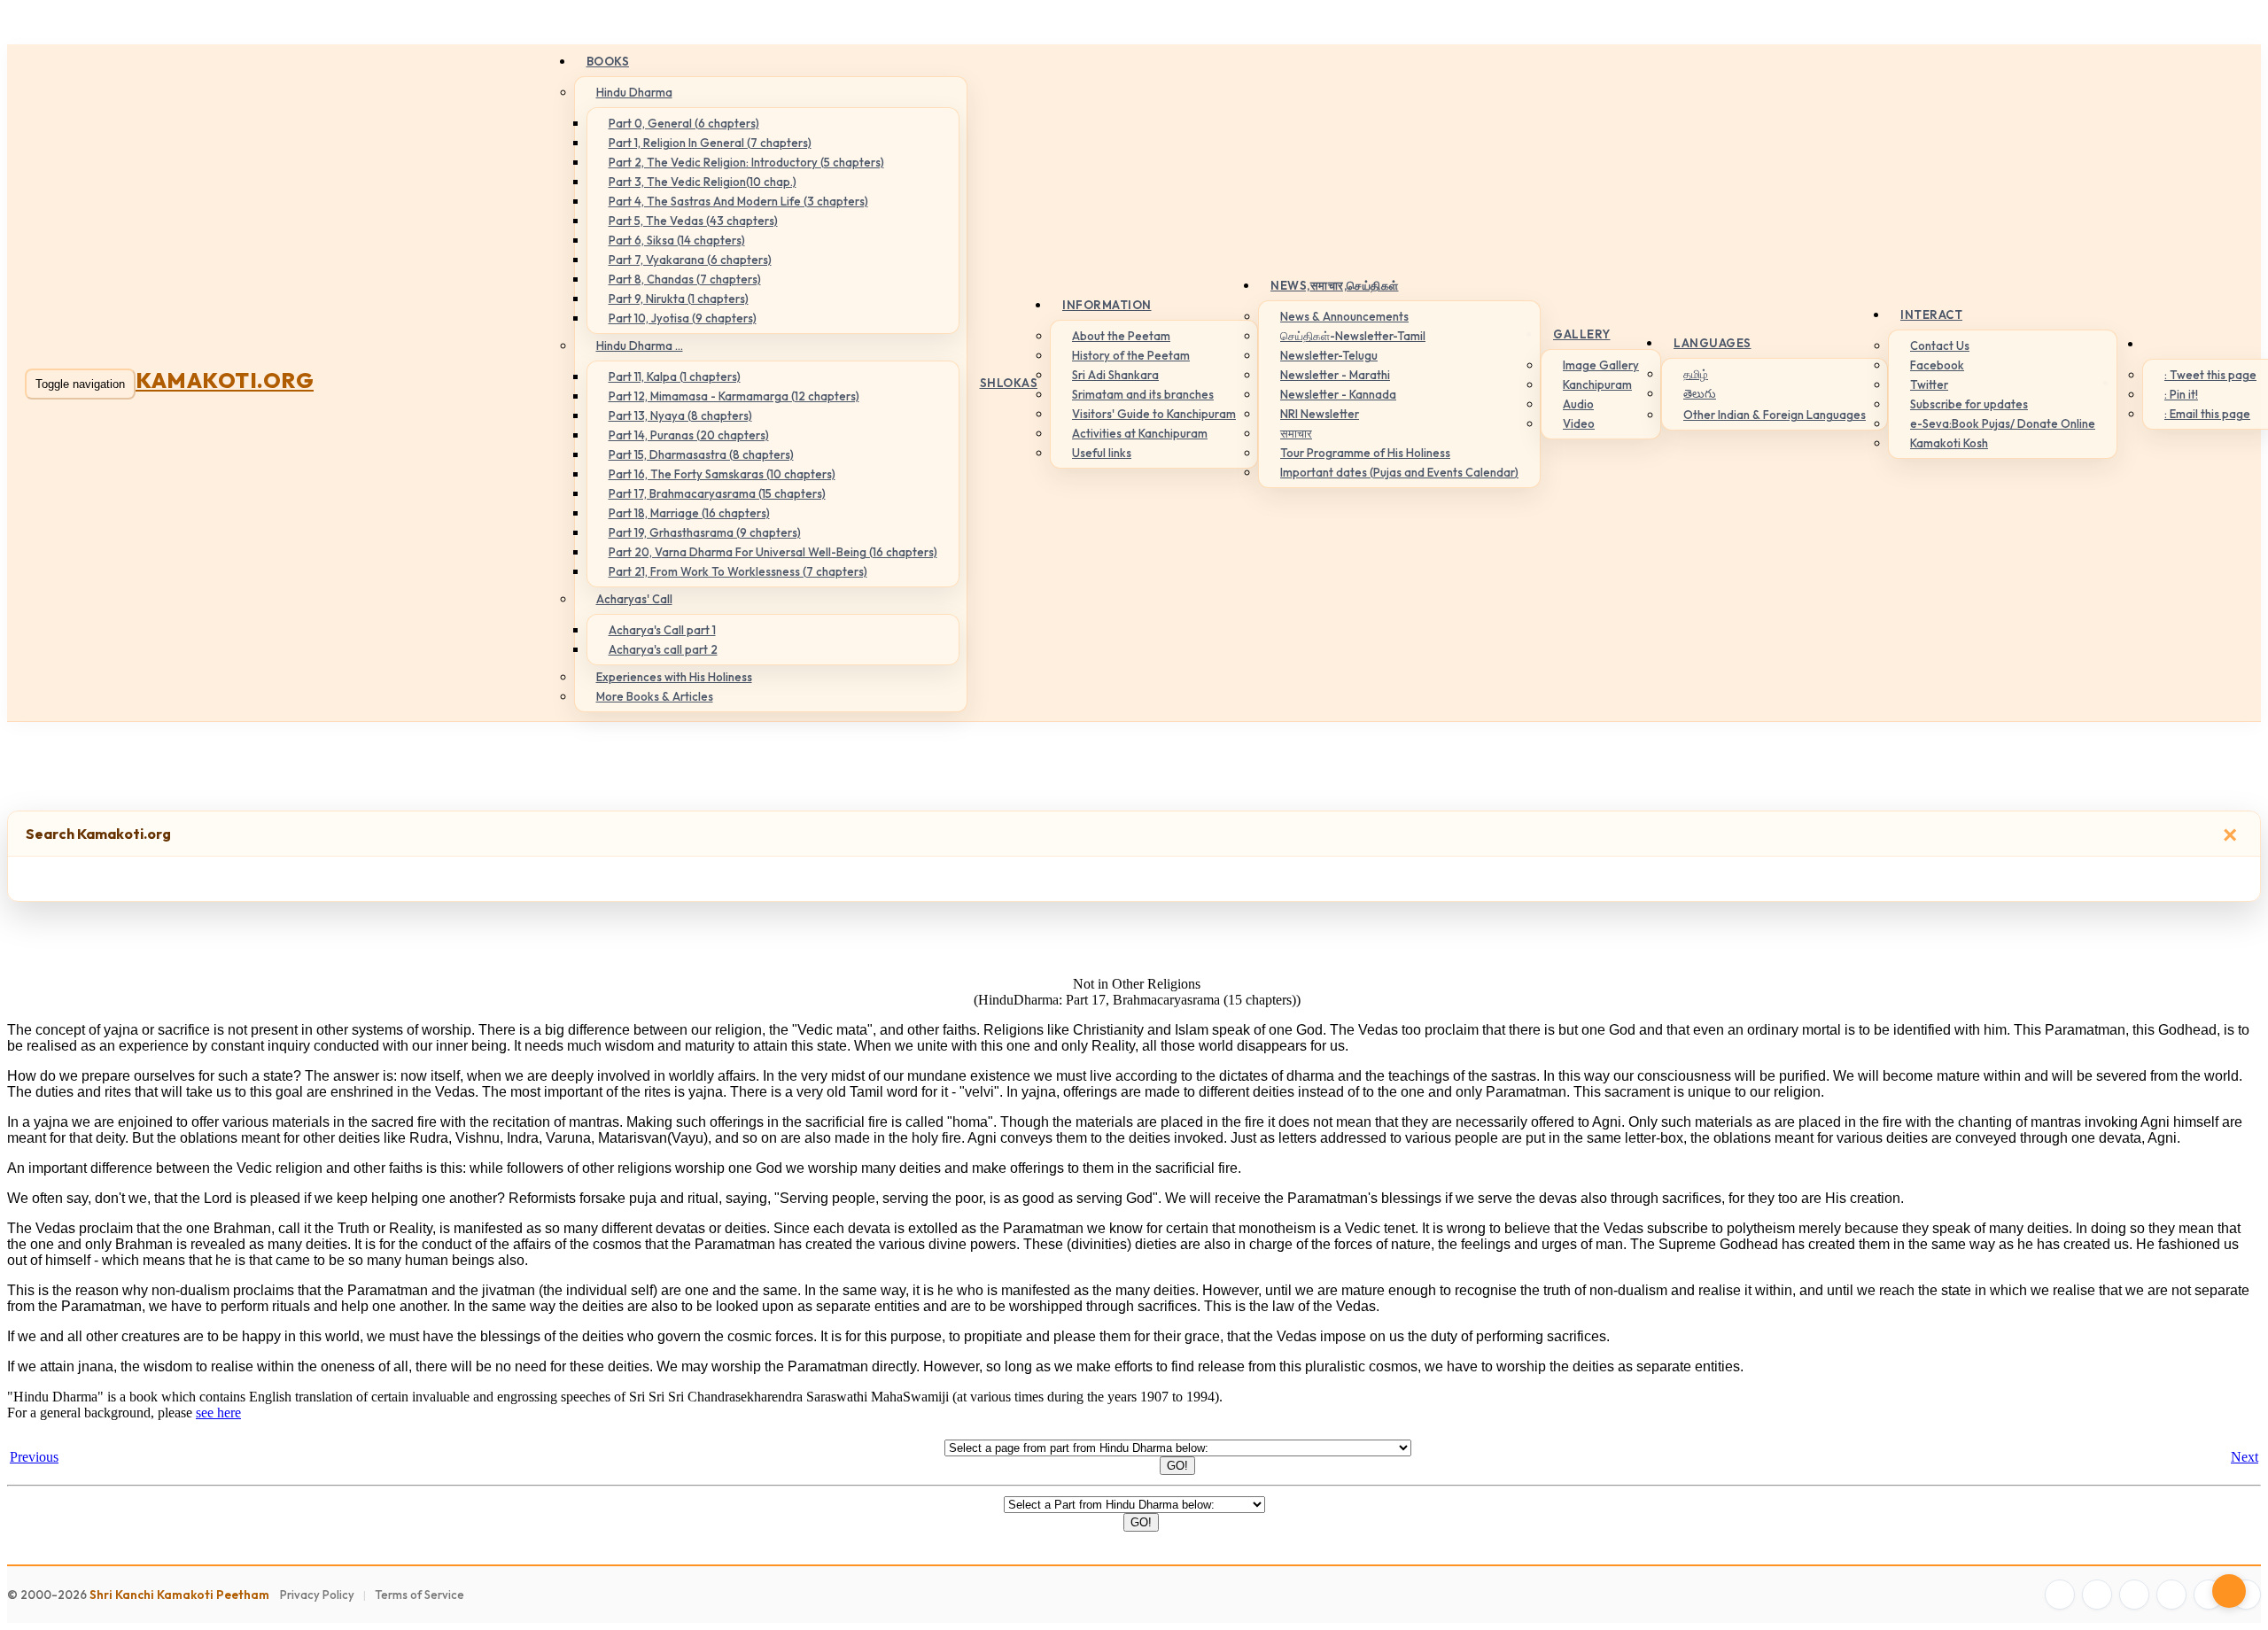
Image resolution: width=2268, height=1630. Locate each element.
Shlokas (1009, 383)
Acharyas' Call (634, 599)
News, (1335, 285)
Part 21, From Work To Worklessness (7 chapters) (738, 571)
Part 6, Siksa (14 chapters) (677, 240)
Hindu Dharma (634, 92)
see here (218, 1413)
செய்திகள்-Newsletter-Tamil (1353, 336)
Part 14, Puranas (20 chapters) (689, 435)
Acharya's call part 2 (663, 649)
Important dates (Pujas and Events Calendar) (1399, 472)
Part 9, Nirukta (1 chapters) (679, 299)
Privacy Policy (317, 1595)
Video (1579, 423)
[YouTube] (2171, 1595)
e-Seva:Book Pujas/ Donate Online (2003, 423)
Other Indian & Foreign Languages (1775, 415)
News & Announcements (1344, 316)
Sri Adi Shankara (1115, 375)
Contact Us (1940, 345)
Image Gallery (1601, 365)
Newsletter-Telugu (1329, 355)
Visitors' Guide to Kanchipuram (1154, 414)
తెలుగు (1700, 393)
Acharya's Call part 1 (662, 630)
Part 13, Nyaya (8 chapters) (680, 415)
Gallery (1582, 334)
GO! (1177, 1466)
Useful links (1102, 453)
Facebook (1937, 365)
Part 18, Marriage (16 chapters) (689, 513)
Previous (34, 1457)
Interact (1931, 314)
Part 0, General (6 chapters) (684, 123)
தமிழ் (1696, 374)
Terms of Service (419, 1595)
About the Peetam (1121, 336)
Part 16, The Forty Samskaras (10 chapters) (722, 474)
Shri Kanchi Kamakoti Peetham (179, 1595)
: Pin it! (2181, 394)
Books (608, 61)
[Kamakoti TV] (2209, 1595)
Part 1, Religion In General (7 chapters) (710, 143)
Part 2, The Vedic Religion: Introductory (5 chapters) (746, 162)
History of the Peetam (1131, 355)
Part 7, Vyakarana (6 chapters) (690, 260)
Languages (1713, 343)
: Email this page (2207, 414)
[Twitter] (2097, 1595)
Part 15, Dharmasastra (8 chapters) (701, 454)
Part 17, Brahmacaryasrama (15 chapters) (717, 493)
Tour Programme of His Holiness (1365, 453)
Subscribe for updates (1969, 404)
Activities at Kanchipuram (1140, 433)
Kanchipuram (1597, 384)
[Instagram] (2134, 1595)
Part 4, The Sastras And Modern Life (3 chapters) (738, 201)
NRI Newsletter (1320, 414)
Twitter (1929, 384)
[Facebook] (2060, 1595)
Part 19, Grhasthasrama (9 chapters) (705, 532)
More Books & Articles (655, 696)
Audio (1578, 404)
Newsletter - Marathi (1335, 375)
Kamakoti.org (225, 380)
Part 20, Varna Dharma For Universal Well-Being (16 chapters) (773, 552)
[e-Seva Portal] (2246, 1595)
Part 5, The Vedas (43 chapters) (693, 221)
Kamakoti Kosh (1949, 443)
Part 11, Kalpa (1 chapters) (675, 376)
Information (1107, 305)
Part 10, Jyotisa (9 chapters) (683, 318)
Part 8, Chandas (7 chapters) (685, 279)
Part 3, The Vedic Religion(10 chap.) (703, 182)
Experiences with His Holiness (674, 677)
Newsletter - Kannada (1338, 394)
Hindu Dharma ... (640, 345)
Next (2245, 1457)
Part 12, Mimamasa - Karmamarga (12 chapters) (734, 396)
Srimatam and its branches (1143, 394)
